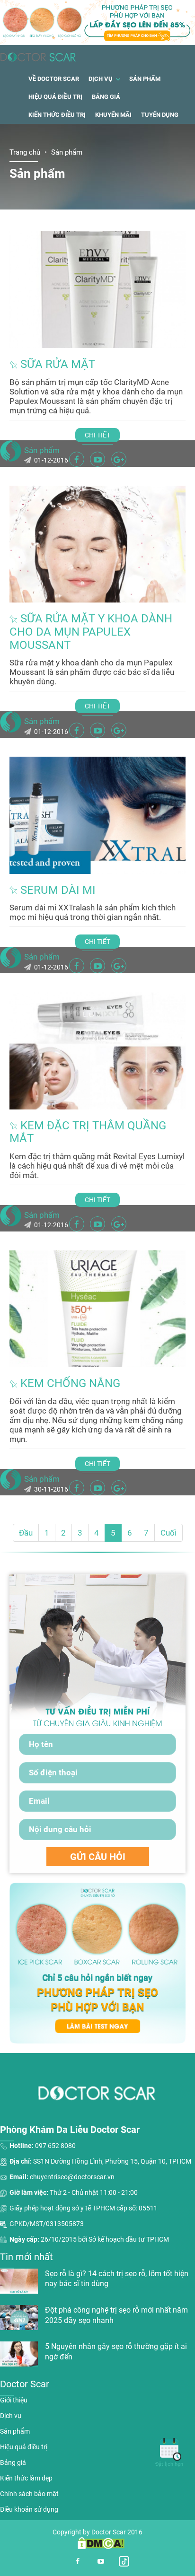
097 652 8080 (55, 2146)
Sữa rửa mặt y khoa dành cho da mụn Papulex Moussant (91, 632)
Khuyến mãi (113, 115)
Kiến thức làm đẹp (26, 2478)
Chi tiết (97, 435)
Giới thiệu (14, 2400)
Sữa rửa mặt (58, 364)
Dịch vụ (101, 79)
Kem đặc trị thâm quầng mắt (88, 1132)
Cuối (168, 1533)
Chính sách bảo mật (29, 2494)
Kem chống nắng (70, 1383)
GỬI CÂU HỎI (98, 1857)
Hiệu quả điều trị (55, 97)
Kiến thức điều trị (57, 115)
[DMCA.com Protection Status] (97, 2543)
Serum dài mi (58, 890)
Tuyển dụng (160, 115)
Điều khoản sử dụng (29, 2509)
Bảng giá (106, 97)
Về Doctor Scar (54, 79)
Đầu (26, 1533)
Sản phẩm (145, 79)
